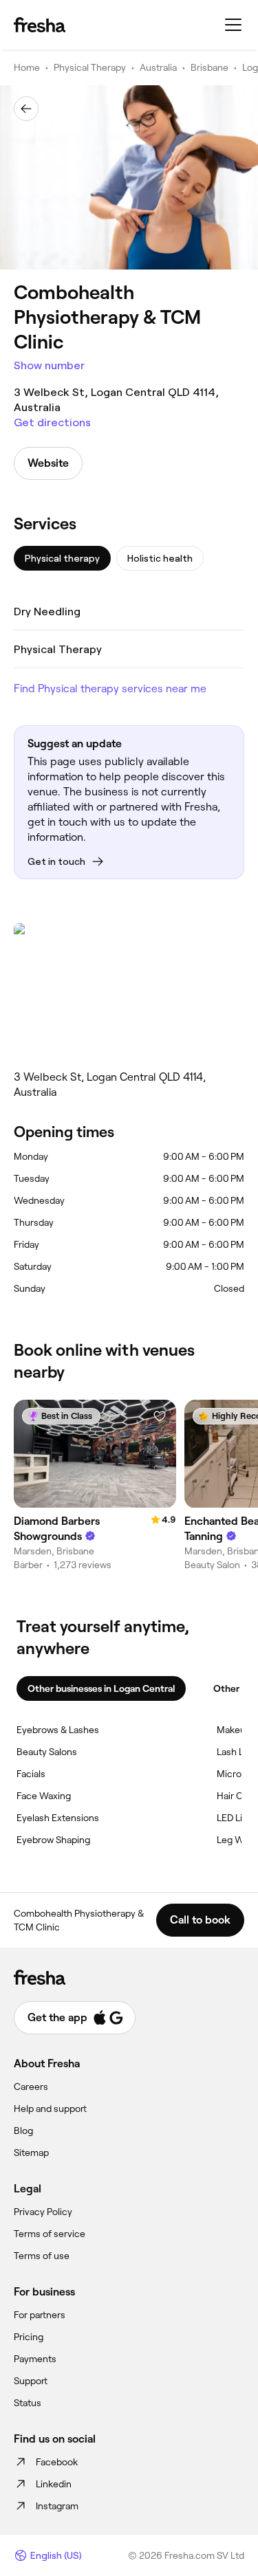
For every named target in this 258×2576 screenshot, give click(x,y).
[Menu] (233, 25)
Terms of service (50, 2234)
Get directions (52, 422)
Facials (31, 1774)
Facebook (57, 2462)
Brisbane (209, 67)
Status (28, 2403)
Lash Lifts (237, 1752)
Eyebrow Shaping (53, 1840)
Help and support (50, 2109)
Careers (31, 2087)
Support (31, 2381)
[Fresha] (40, 25)
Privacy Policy (43, 2212)
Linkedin (54, 2484)
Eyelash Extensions (58, 1818)
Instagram (57, 2506)
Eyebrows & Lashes (58, 1730)
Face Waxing (44, 1796)
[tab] (62, 558)
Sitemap (31, 2153)
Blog (23, 2131)
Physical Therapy (90, 67)
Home (27, 67)
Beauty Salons (47, 1752)
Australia (158, 67)
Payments (35, 2359)
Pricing (29, 2337)
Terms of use (42, 2256)
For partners (40, 2315)
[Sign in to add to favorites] (160, 1416)
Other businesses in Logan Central (101, 1688)
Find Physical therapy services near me (110, 689)
